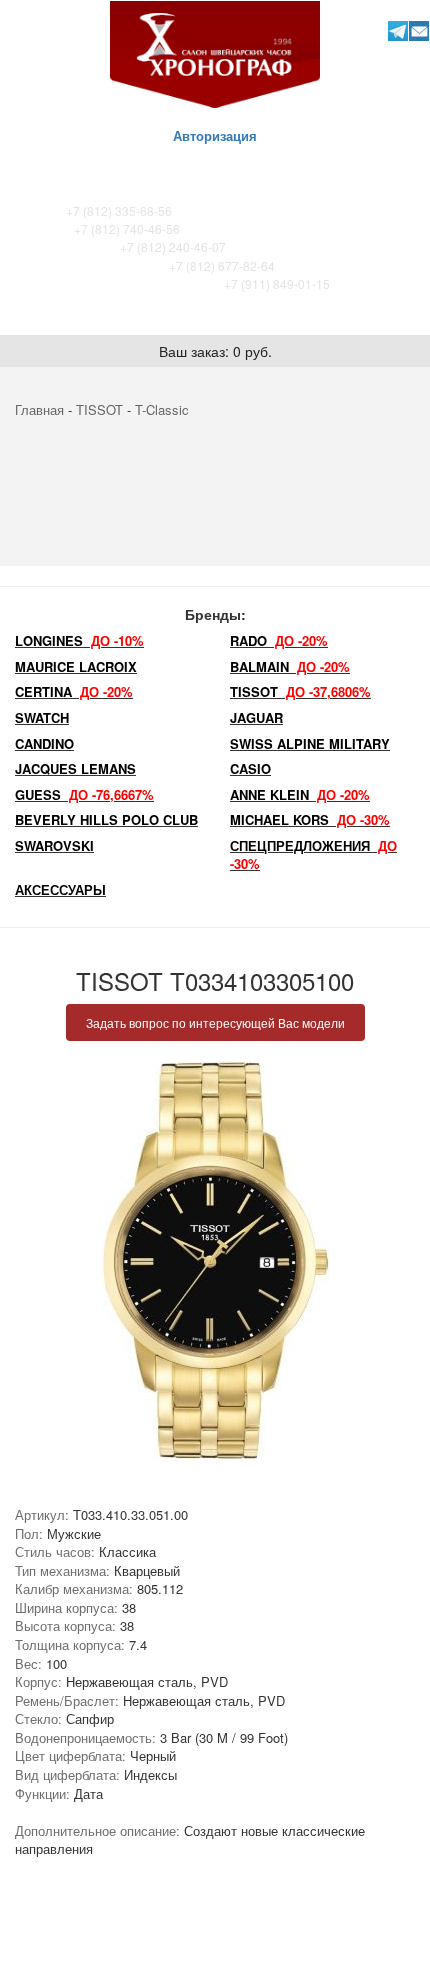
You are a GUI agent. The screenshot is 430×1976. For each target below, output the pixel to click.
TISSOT (99, 409)
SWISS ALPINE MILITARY (310, 743)
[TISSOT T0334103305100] (215, 1261)
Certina (74, 691)
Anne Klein (300, 794)
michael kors (310, 819)
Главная (39, 409)
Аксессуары (60, 889)
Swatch (42, 717)
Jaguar (256, 717)
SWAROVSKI (54, 845)
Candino (44, 743)
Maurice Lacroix (76, 666)
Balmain (290, 666)
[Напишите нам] (418, 30)
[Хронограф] (215, 52)
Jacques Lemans (75, 768)
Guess (84, 794)
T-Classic (162, 409)
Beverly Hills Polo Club (106, 819)
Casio (250, 768)
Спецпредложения (313, 855)
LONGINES (79, 640)
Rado (279, 640)
